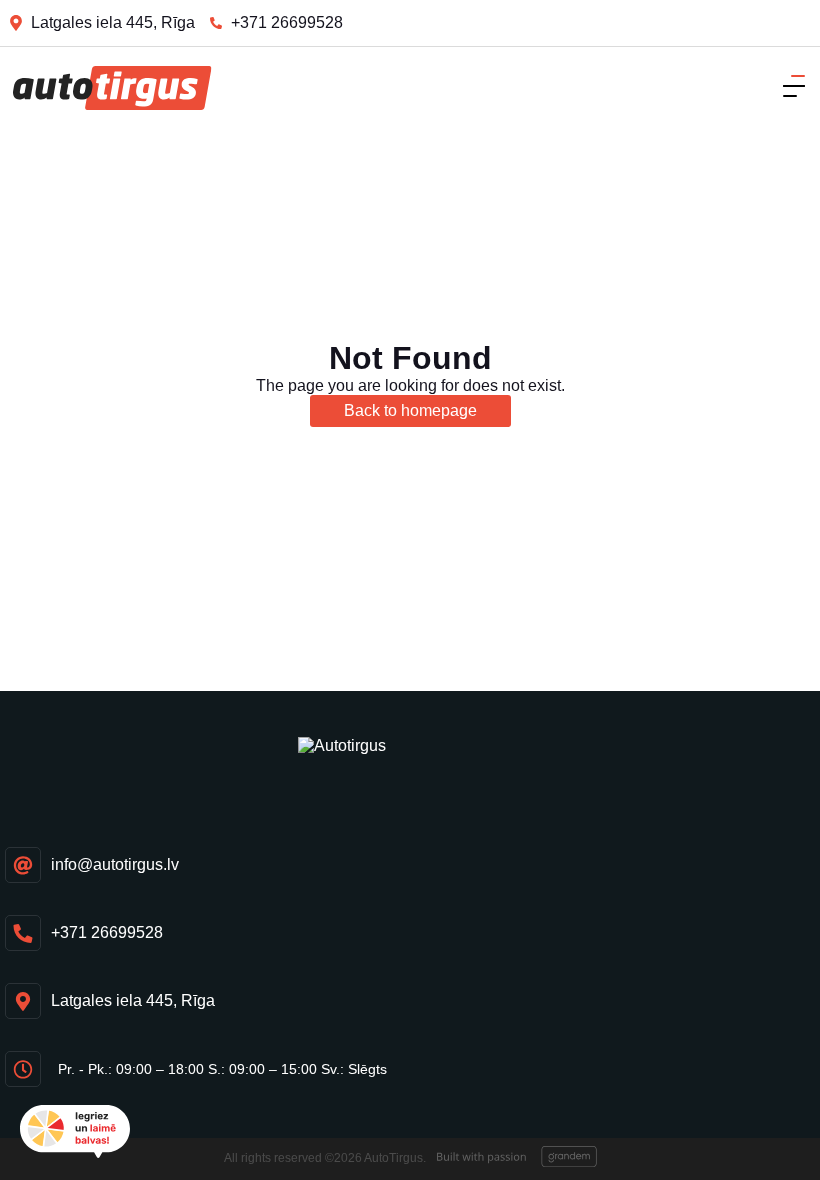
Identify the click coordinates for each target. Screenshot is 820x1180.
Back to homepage (410, 410)
